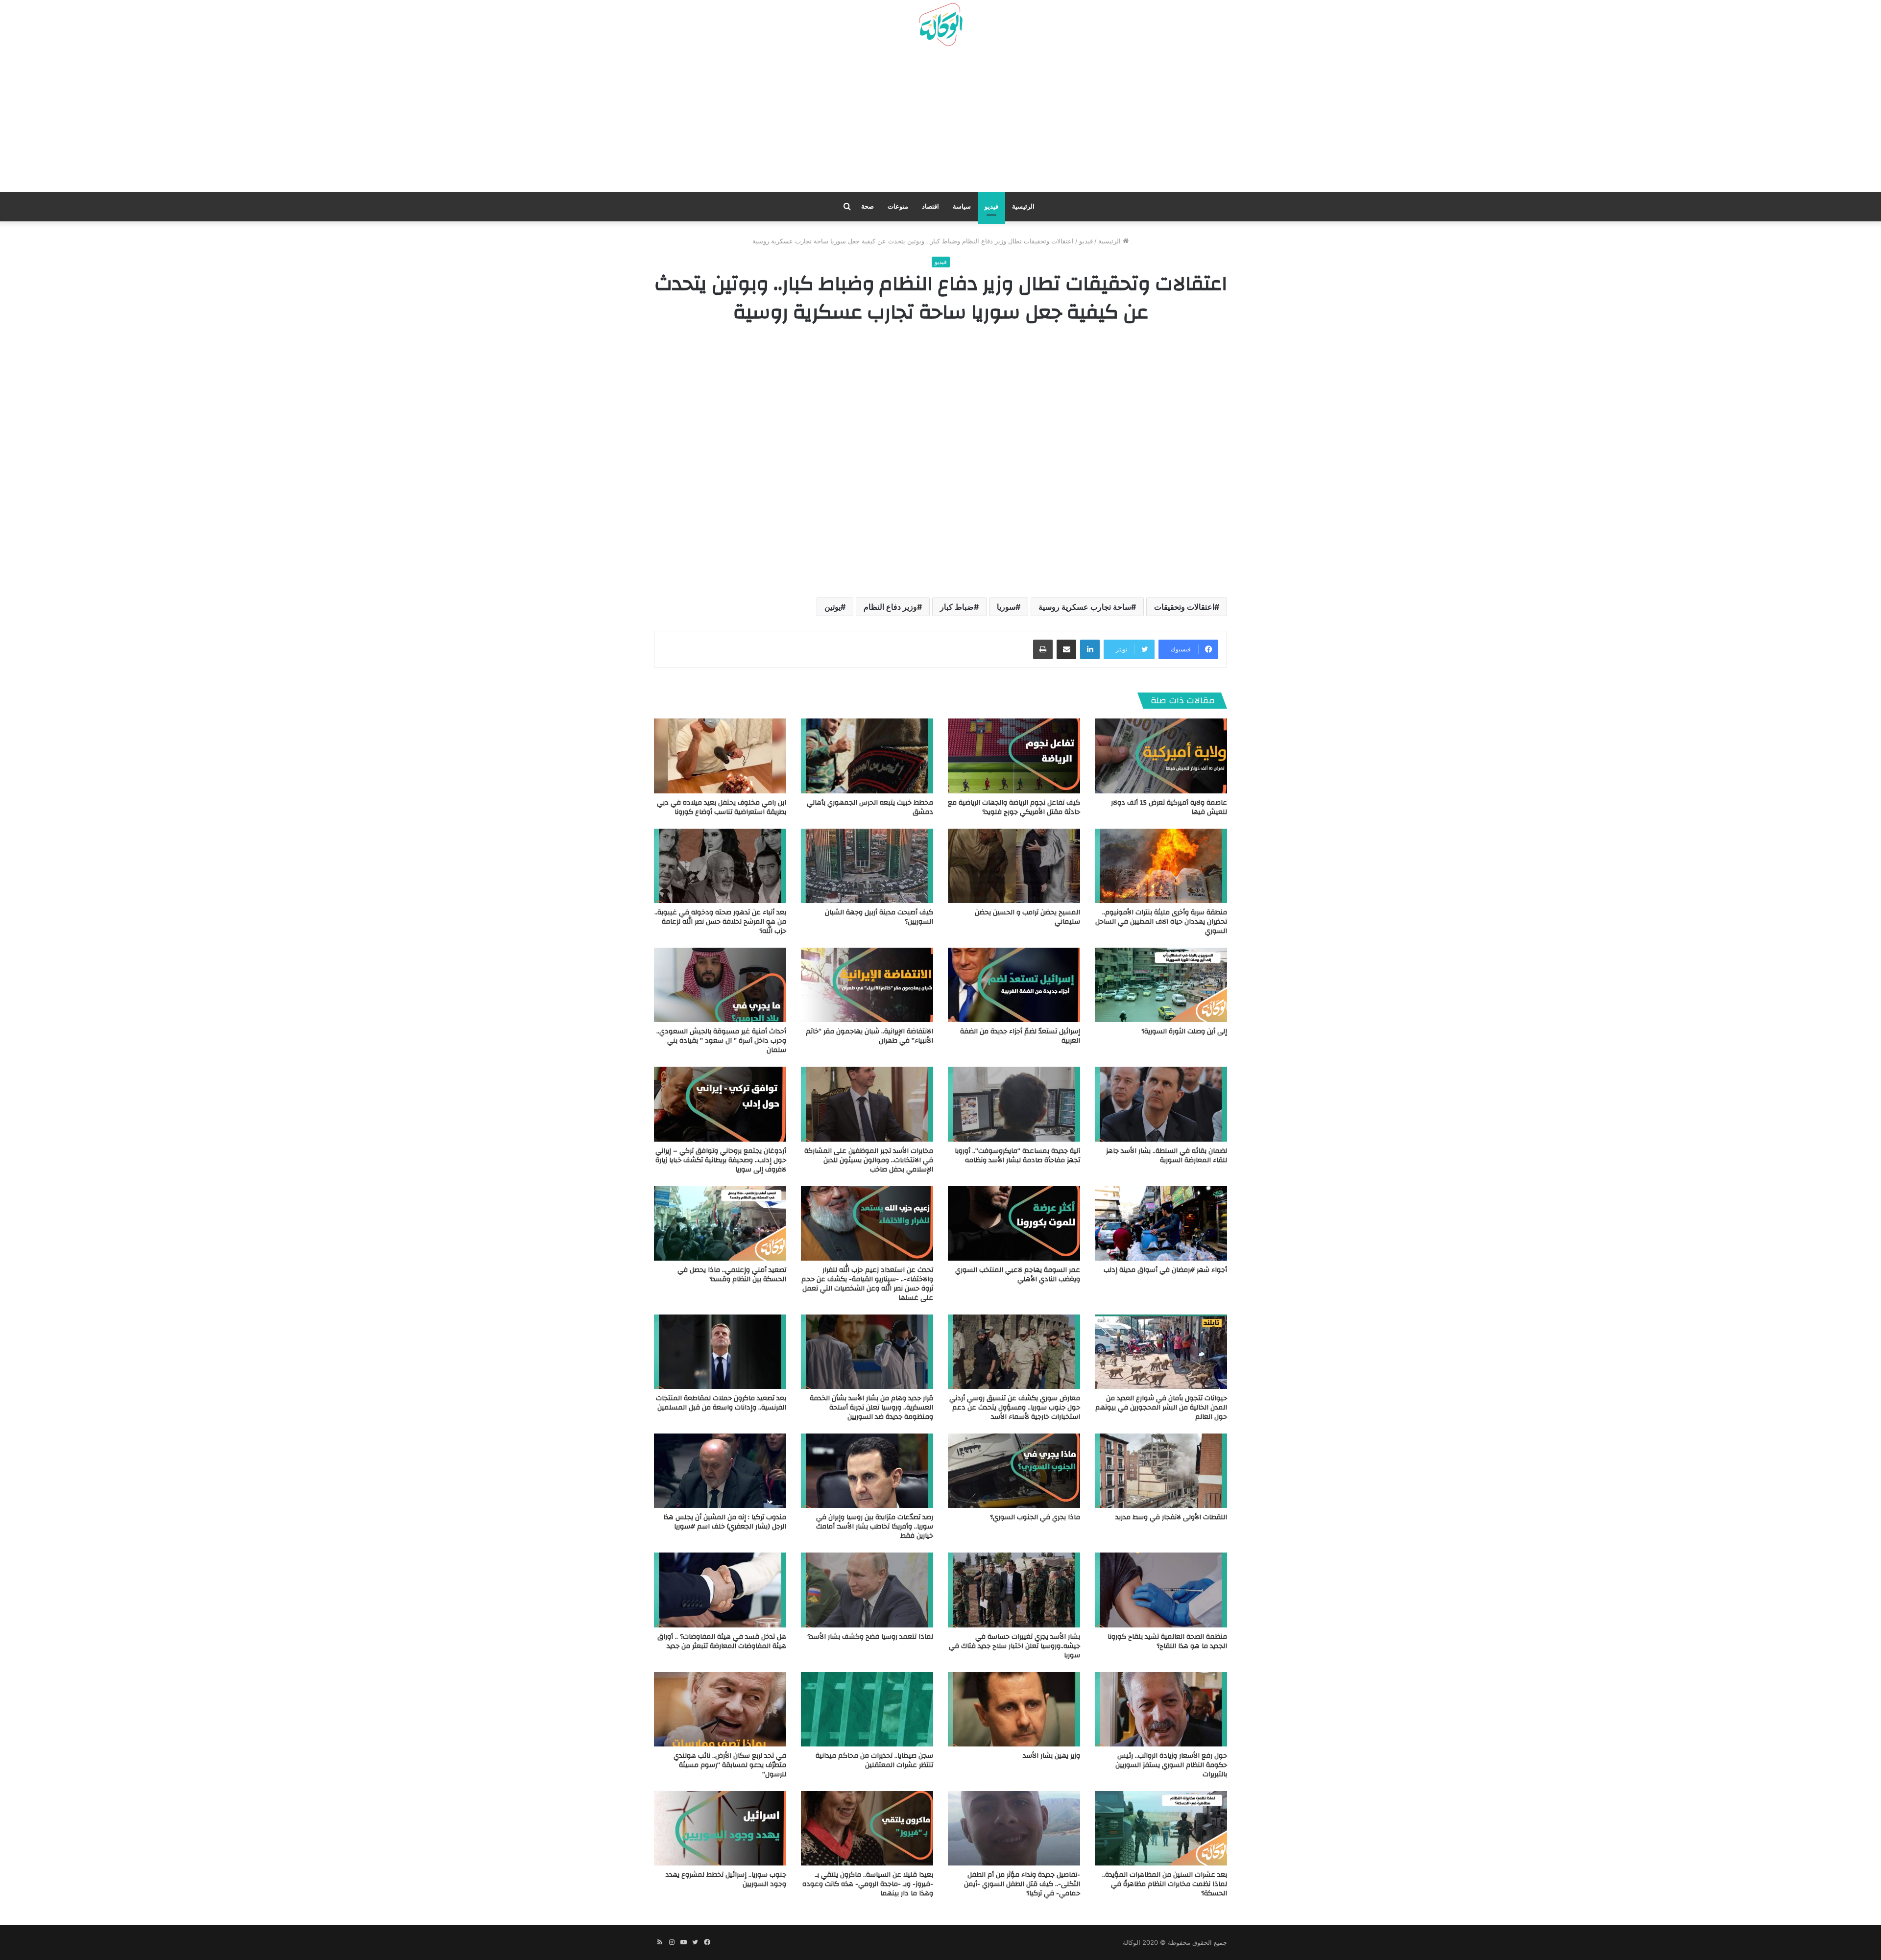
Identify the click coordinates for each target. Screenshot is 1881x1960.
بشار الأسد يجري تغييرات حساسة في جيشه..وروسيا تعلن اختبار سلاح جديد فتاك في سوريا (1014, 1646)
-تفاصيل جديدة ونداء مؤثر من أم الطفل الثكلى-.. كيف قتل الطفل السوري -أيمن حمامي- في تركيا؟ (1022, 1884)
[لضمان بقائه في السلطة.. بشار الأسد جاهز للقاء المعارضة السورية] (1161, 1104)
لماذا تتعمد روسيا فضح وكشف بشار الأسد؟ (870, 1637)
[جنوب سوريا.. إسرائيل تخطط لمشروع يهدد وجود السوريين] (720, 1828)
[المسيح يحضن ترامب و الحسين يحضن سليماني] (1014, 866)
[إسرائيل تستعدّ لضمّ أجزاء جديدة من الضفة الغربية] (1014, 985)
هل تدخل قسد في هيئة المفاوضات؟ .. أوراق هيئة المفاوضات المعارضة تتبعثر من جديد (722, 1641)
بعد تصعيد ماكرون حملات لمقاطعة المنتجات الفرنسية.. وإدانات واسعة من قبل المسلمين (721, 1403)
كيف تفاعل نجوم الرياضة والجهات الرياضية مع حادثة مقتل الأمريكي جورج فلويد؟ (1014, 807)
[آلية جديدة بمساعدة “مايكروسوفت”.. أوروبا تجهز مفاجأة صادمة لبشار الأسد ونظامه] (1014, 1104)
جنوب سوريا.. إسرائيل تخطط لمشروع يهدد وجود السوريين (726, 1879)
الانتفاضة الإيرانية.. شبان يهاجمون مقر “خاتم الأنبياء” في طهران (869, 1036)
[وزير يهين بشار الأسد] (1014, 1709)
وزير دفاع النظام (890, 607)
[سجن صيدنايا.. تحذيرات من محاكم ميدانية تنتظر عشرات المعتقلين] (867, 1709)
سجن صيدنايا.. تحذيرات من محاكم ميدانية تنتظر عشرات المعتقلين (874, 1760)
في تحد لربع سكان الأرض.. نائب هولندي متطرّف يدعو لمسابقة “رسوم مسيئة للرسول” (730, 1765)
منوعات (898, 206)
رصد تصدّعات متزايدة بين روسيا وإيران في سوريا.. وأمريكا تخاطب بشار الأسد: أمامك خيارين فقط (875, 1527)
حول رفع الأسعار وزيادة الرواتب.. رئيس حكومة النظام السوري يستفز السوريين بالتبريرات (1171, 1765)
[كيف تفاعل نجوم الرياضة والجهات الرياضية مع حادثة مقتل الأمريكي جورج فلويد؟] (1014, 756)
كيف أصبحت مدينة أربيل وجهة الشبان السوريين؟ (879, 917)
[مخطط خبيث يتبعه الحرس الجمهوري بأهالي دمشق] (867, 756)
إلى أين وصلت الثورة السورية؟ (1184, 1031)
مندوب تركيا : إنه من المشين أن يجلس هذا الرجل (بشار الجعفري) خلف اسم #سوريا (725, 1522)
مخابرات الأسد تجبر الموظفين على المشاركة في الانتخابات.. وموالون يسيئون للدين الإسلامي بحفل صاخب (869, 1160)
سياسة (962, 206)
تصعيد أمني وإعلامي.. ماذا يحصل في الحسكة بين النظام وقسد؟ (732, 1275)
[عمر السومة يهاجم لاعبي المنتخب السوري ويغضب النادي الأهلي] (1014, 1223)
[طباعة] (1043, 649)
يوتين (832, 607)
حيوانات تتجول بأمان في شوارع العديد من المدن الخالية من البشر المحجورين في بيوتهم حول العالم (1161, 1408)
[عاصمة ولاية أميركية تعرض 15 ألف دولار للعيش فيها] (1161, 756)
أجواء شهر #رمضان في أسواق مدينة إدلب (1165, 1270)
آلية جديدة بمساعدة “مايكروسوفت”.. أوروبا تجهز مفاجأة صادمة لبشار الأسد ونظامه (1017, 1156)
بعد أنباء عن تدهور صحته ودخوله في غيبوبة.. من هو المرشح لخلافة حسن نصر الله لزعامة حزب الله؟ (720, 922)
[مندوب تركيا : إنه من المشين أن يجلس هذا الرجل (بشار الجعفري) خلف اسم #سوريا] (720, 1471)
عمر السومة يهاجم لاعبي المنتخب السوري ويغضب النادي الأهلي (1018, 1275)
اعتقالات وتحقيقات (1184, 607)
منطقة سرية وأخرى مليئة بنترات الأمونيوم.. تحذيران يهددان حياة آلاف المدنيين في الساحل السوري (1161, 922)
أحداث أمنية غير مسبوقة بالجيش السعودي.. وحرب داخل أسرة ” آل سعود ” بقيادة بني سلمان (721, 1041)
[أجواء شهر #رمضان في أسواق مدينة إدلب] (1161, 1223)
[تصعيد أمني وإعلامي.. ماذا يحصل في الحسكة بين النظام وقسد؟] (720, 1223)
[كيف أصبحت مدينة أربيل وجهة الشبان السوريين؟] (867, 866)
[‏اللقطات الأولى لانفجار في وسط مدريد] (1161, 1471)
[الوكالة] (940, 25)
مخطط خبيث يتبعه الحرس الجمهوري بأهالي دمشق (870, 807)
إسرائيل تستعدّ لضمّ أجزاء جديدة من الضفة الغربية (1020, 1036)
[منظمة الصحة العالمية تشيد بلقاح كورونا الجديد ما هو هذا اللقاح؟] (1161, 1590)
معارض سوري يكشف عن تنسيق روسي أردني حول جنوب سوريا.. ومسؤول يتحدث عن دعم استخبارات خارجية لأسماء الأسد (1015, 1408)
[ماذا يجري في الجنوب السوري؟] (1014, 1471)
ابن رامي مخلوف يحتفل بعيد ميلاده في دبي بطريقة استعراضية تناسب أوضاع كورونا (722, 807)
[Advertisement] (940, 123)
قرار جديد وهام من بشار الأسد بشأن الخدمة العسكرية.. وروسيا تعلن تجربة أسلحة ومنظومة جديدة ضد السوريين (871, 1408)
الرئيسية (1023, 206)
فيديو (991, 206)
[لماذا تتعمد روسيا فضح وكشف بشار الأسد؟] (867, 1590)
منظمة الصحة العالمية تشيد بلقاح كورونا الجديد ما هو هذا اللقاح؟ (1167, 1641)
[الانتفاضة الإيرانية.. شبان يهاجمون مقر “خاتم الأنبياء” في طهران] (867, 985)
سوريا (1006, 607)
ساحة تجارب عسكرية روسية (1085, 607)
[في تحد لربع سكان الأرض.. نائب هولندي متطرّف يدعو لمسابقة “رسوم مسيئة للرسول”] (720, 1709)
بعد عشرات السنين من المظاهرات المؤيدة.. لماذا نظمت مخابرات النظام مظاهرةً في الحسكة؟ (1165, 1884)
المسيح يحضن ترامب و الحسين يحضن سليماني (1027, 917)
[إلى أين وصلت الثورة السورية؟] (1161, 985)
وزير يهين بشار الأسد (1051, 1756)
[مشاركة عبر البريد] (1066, 649)
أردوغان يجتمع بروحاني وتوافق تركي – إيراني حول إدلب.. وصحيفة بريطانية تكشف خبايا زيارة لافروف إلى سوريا (721, 1160)
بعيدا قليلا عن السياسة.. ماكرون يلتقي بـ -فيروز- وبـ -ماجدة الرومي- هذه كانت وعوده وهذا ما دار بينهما (868, 1884)
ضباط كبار (957, 607)
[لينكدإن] (1090, 649)
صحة (868, 206)
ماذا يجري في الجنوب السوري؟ (1035, 1517)
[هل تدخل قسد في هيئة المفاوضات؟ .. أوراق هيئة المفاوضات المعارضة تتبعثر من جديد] (720, 1590)
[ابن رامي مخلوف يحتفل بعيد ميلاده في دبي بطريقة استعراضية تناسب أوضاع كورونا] (720, 756)
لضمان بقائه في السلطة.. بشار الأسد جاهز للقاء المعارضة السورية (1167, 1156)
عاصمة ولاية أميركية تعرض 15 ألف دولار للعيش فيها (1169, 807)
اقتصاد (930, 206)
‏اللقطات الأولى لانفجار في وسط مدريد (1171, 1517)
